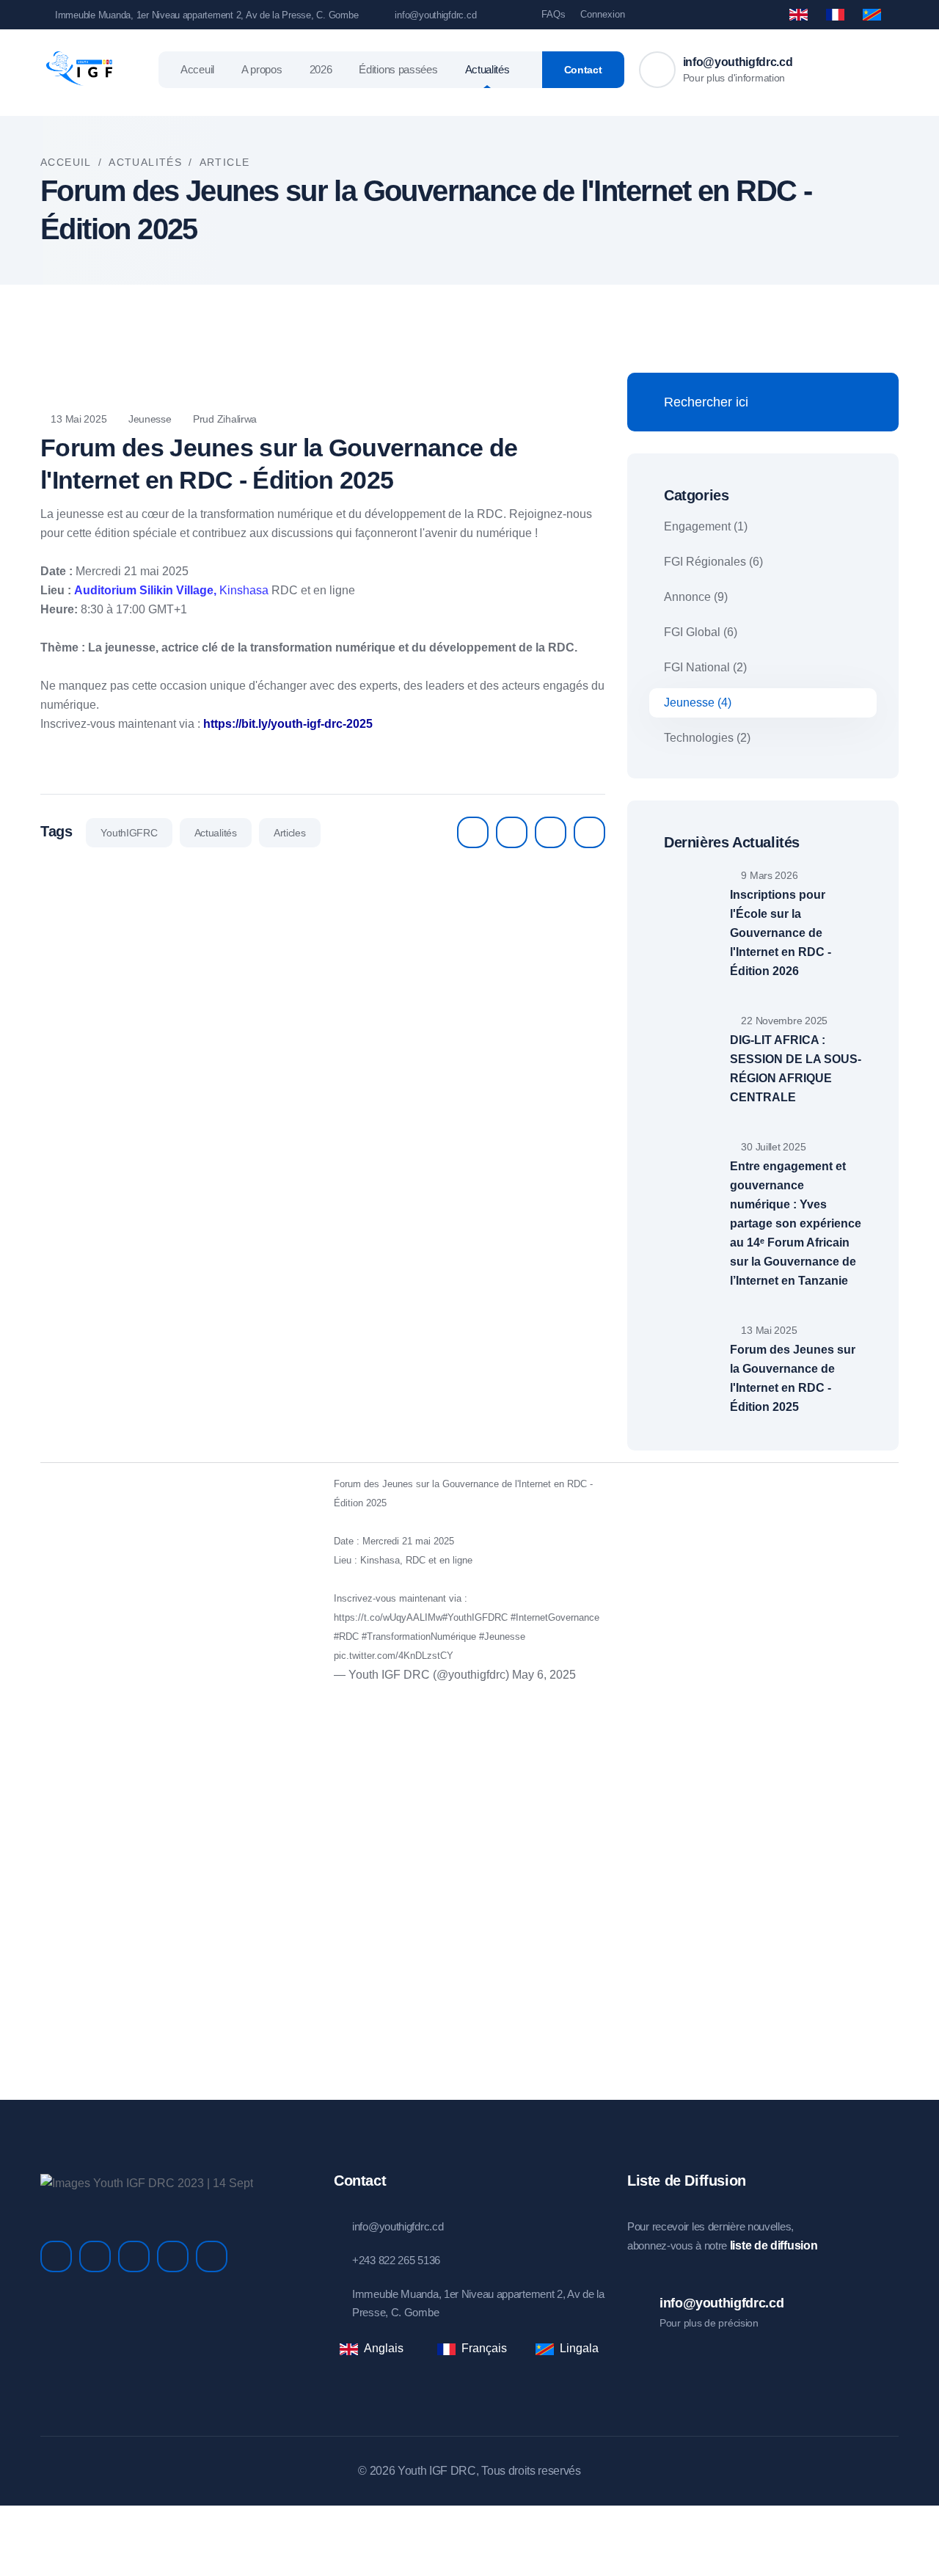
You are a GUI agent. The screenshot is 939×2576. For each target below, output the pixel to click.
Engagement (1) (706, 526)
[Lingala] (872, 15)
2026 (321, 69)
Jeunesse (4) (698, 703)
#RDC (346, 1637)
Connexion (603, 14)
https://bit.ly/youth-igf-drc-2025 (288, 724)
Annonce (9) (696, 597)
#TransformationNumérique (419, 1637)
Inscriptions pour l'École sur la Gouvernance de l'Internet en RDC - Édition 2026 (781, 933)
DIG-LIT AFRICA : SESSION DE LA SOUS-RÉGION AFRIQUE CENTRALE (796, 1069)
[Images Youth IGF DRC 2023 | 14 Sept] (147, 2182)
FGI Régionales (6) (713, 562)
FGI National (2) (705, 667)
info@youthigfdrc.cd (435, 15)
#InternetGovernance (555, 1617)
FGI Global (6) (701, 632)
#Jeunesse (502, 1637)
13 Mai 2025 (77, 419)
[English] (799, 14)
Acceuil (197, 69)
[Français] (835, 15)
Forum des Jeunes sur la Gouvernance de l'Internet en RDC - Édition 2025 (793, 1378)
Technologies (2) (707, 738)
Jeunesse (148, 419)
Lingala (579, 2348)
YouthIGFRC (129, 833)
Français (484, 2348)
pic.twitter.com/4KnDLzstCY (394, 1656)
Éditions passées (398, 69)
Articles (290, 833)
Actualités (487, 69)
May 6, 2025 (544, 1675)
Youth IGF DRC (437, 2471)
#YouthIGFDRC (475, 1617)
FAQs (553, 14)
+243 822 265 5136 (396, 2260)
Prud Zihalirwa (223, 419)
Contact (583, 70)
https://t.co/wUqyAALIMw (388, 1617)
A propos (262, 69)
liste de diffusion (774, 2245)
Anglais (384, 2348)
